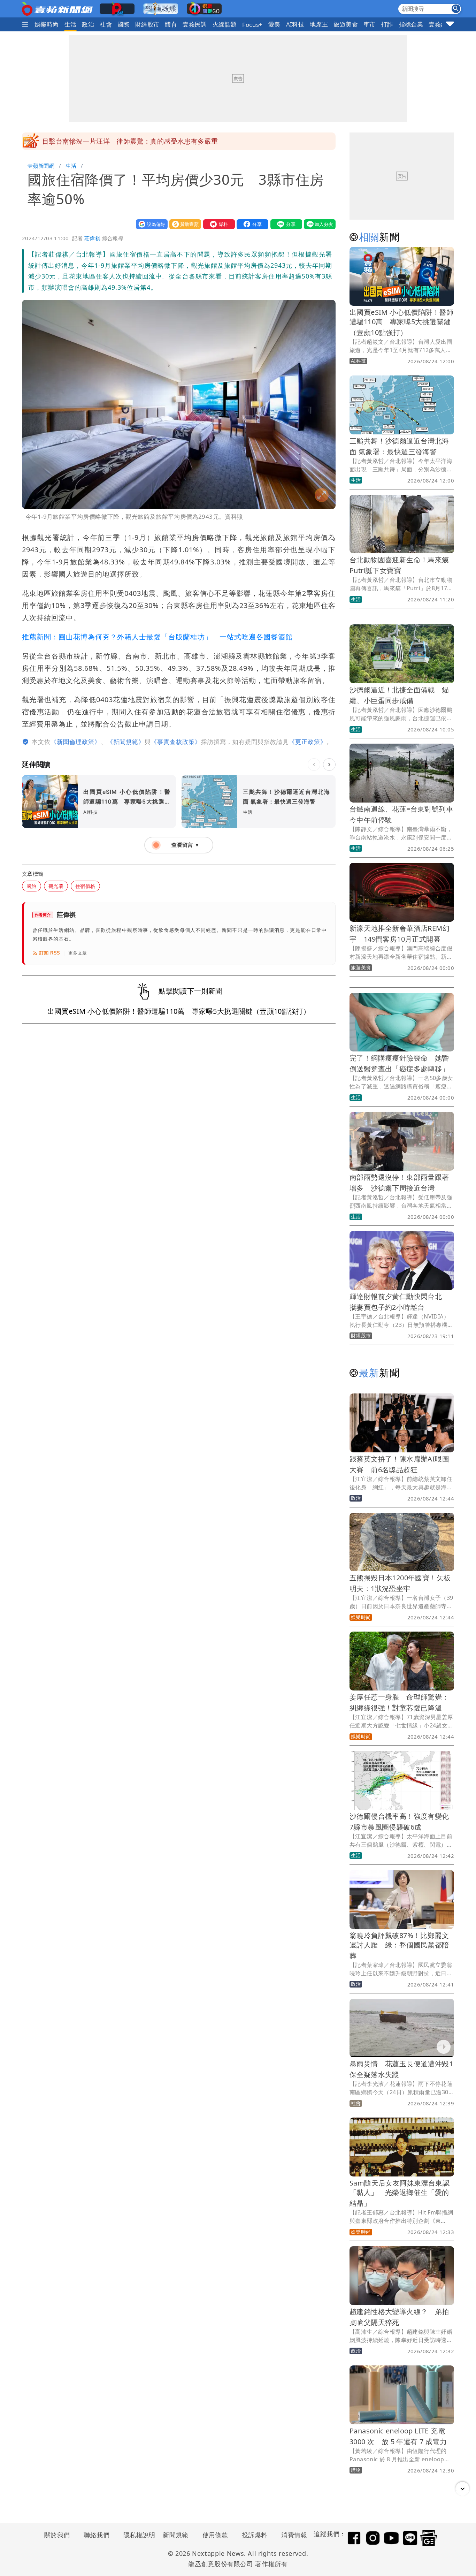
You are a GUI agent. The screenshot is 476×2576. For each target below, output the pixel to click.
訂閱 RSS (50, 953)
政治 (88, 24)
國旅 (32, 886)
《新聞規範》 (126, 742)
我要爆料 (217, 224)
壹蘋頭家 (441, 24)
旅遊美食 (346, 24)
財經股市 (147, 24)
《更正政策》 (308, 742)
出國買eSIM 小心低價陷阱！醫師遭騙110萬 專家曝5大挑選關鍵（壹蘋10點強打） (402, 322)
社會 (106, 24)
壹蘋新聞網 (41, 166)
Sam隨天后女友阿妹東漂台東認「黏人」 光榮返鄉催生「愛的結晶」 (400, 2193)
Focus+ (252, 25)
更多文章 (78, 953)
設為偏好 (150, 224)
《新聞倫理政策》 (76, 742)
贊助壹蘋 (184, 224)
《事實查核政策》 (176, 742)
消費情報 (294, 2535)
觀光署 (56, 886)
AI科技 (295, 24)
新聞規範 (176, 2535)
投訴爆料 (255, 2535)
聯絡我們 (97, 2535)
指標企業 (411, 24)
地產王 (319, 24)
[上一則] (314, 765)
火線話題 (225, 24)
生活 (71, 24)
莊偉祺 (92, 238)
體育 (171, 24)
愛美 (274, 24)
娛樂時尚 (47, 24)
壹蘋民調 (195, 24)
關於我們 (57, 2535)
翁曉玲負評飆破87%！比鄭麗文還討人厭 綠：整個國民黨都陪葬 (399, 1946)
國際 (124, 24)
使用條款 (215, 2535)
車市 (370, 24)
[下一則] (329, 765)
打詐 (387, 24)
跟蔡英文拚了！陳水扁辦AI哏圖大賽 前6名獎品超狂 (122, 141)
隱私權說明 (137, 2535)
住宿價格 (85, 886)
